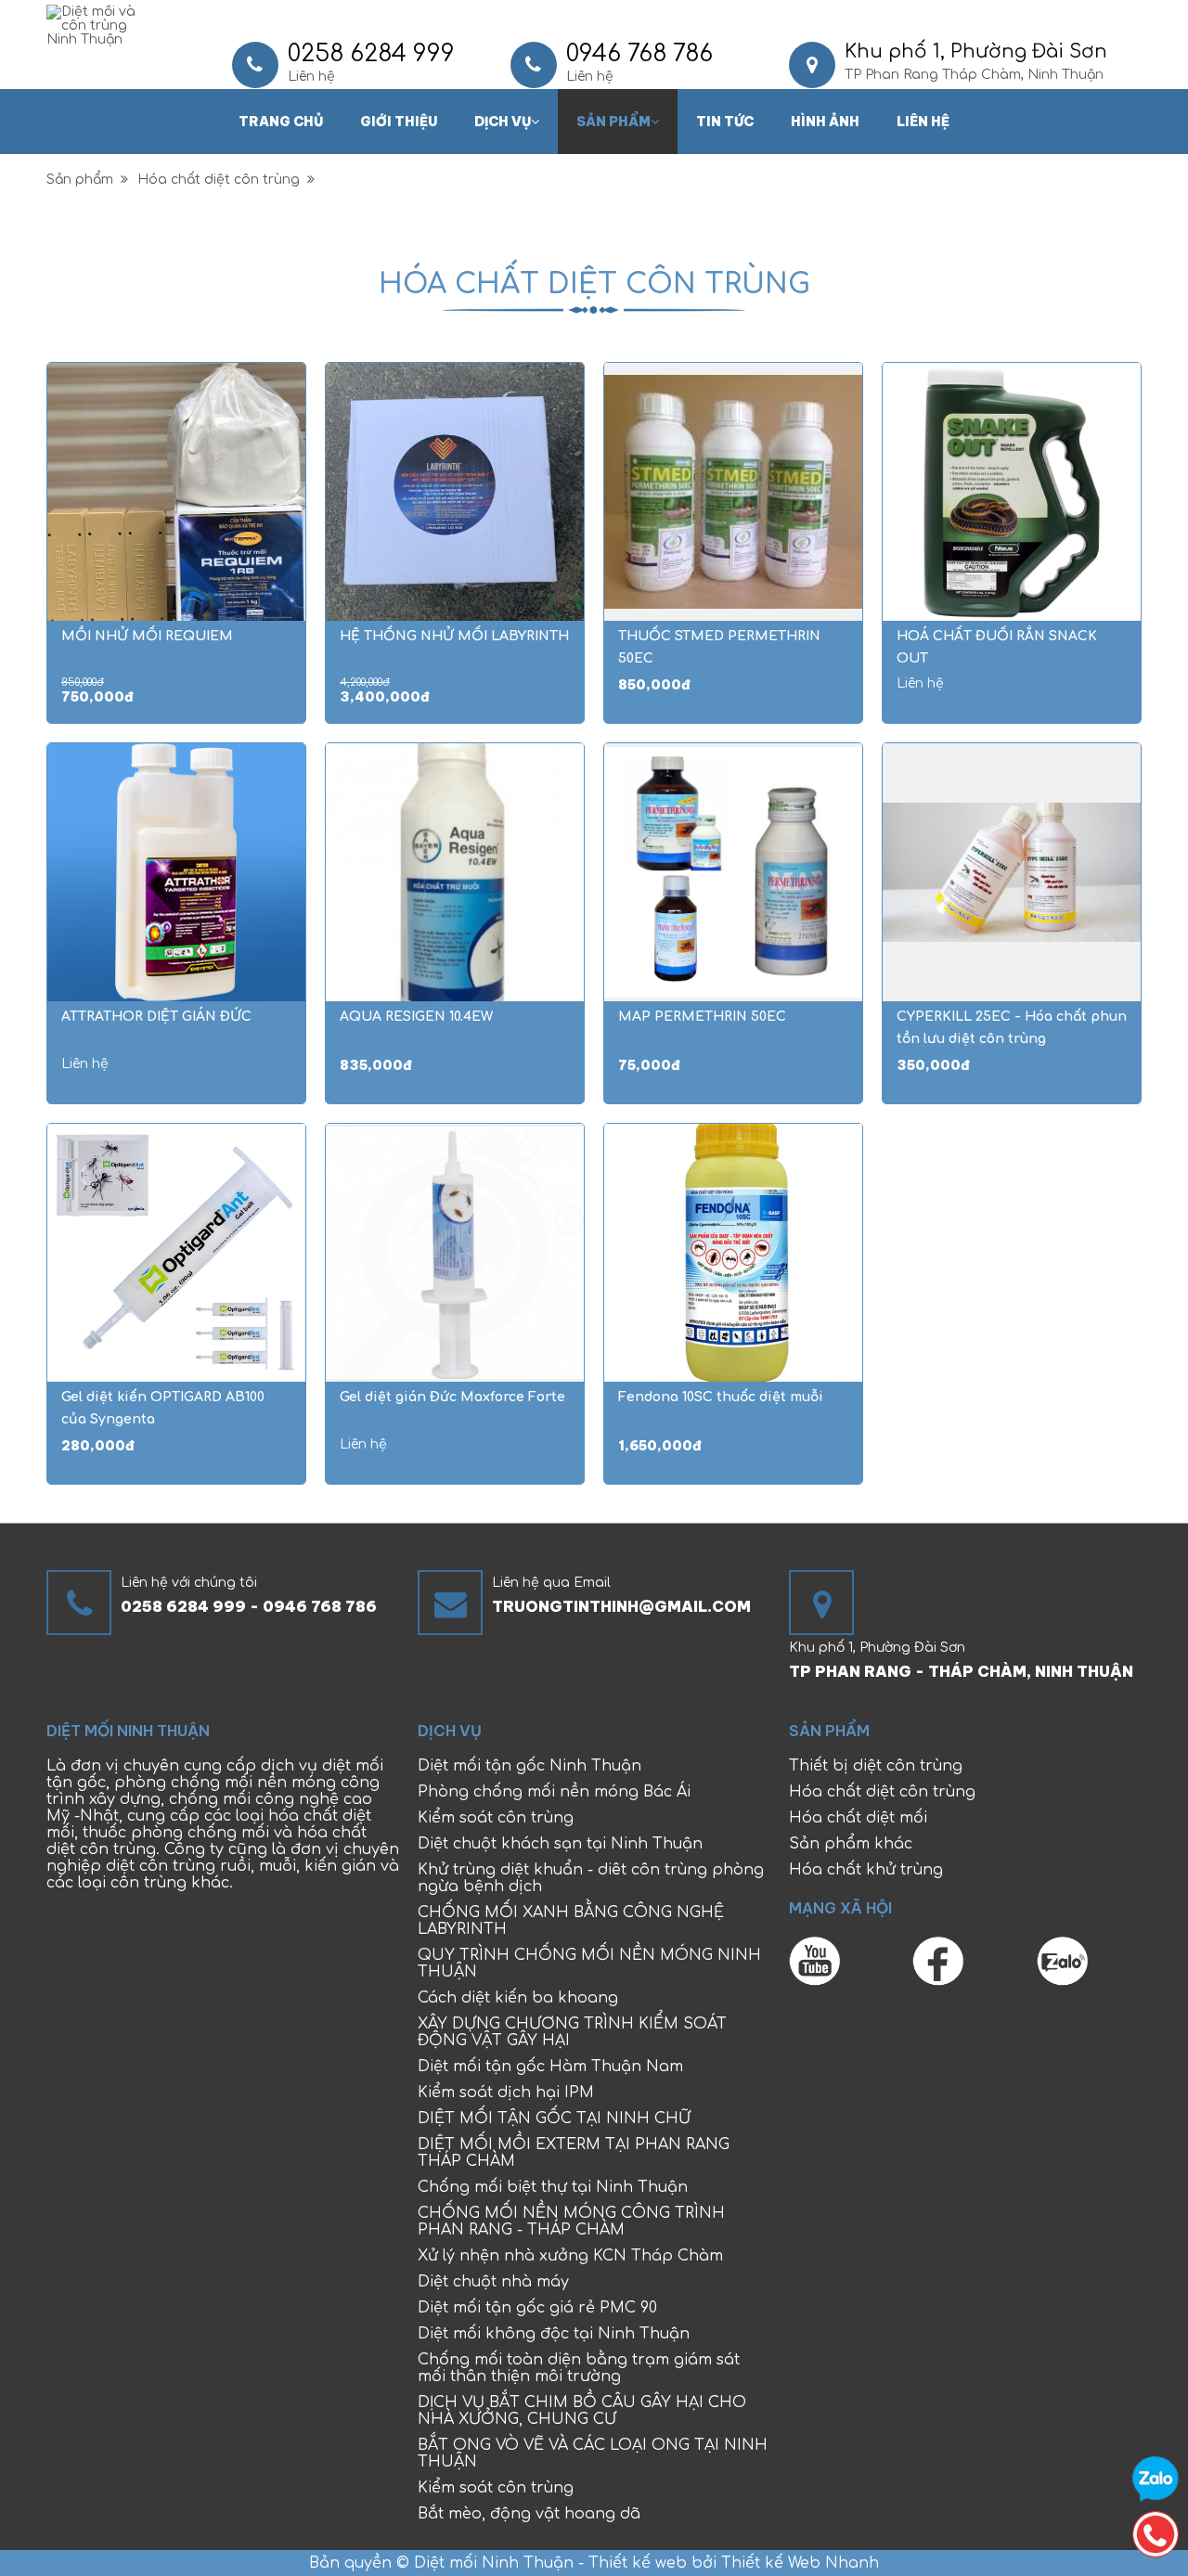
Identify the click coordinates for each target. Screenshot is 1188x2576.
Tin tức (725, 122)
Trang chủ (281, 122)
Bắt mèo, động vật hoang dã (529, 2514)
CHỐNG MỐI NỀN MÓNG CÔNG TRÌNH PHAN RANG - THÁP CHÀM (571, 2222)
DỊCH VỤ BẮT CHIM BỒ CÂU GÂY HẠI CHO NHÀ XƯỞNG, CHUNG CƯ (582, 2411)
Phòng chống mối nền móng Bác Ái (554, 1792)
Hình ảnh (825, 122)
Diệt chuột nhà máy (493, 2282)
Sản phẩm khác (851, 1844)
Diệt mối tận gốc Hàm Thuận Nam (550, 2067)
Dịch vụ (503, 122)
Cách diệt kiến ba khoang (518, 1998)
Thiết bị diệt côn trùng (876, 1766)
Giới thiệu (399, 122)
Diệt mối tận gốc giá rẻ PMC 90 (537, 2308)
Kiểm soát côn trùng (496, 1818)
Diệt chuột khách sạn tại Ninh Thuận (560, 1844)
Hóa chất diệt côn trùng (222, 180)
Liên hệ (923, 122)
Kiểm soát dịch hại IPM (506, 2093)
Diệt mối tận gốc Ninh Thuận (529, 1766)
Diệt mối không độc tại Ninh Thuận (554, 2334)
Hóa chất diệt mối (858, 1818)
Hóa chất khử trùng (866, 1870)
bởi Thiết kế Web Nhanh (783, 2563)
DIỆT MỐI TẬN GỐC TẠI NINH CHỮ (554, 2119)
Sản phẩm (613, 122)
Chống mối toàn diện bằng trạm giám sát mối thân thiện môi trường (579, 2368)
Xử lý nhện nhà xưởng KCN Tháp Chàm (570, 2256)
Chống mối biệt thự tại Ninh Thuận (553, 2187)
